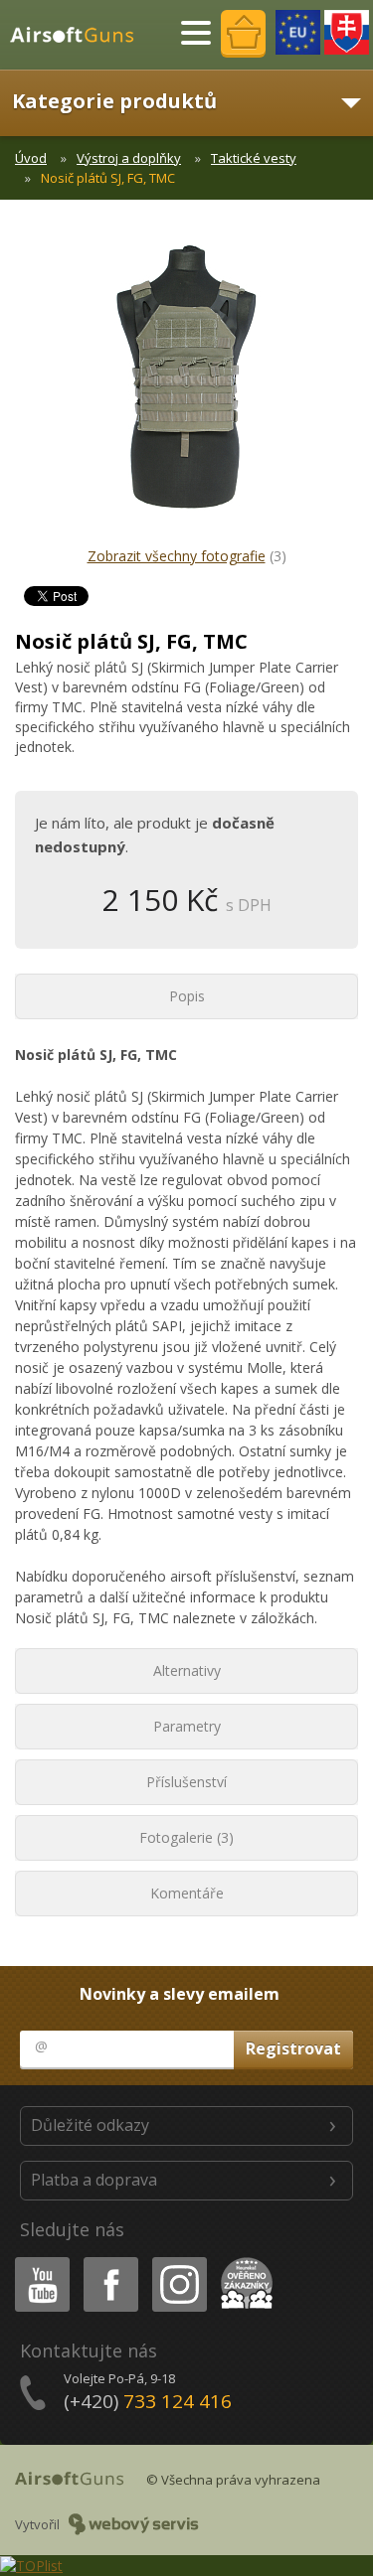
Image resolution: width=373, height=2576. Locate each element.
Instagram (179, 2261)
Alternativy (187, 1670)
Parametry (187, 1726)
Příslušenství (186, 1782)
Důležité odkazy (90, 2125)
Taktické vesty (254, 158)
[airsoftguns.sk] (347, 32)
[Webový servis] (134, 2524)
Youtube (38, 2261)
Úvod (31, 158)
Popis (187, 996)
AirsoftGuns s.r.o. (81, 35)
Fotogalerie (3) (186, 1837)
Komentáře (187, 1893)
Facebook (110, 2261)
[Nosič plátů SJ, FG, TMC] (186, 387)
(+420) (148, 2401)
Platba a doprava (94, 2180)
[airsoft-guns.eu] (298, 32)
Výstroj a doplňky (129, 158)
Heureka (243, 2261)
